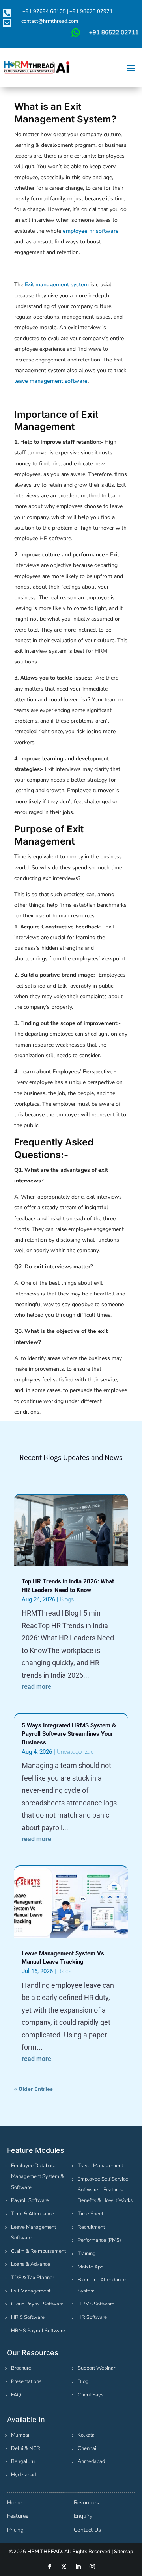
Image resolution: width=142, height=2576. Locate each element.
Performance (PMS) (99, 2240)
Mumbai (20, 2435)
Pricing (15, 2530)
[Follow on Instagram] (92, 2567)
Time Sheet (91, 2214)
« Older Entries (34, 2089)
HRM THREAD (45, 2552)
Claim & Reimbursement (38, 2251)
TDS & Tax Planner (33, 2278)
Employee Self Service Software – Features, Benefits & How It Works (105, 2190)
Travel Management (100, 2166)
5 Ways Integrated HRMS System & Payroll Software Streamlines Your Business (69, 1734)
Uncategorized (75, 1752)
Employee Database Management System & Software (37, 2176)
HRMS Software (96, 2304)
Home (15, 2503)
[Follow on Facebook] (50, 2567)
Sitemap (124, 2552)
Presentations (26, 2381)
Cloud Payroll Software (37, 2304)
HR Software (92, 2317)
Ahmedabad (91, 2461)
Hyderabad (23, 2475)
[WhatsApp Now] (104, 36)
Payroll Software (30, 2200)
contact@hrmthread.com (50, 21)
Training (87, 2254)
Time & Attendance (33, 2214)
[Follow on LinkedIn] (78, 2567)
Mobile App (91, 2267)
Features (18, 2516)
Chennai (87, 2448)
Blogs (67, 1599)
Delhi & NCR (26, 2448)
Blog (83, 2381)
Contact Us (87, 2530)
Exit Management (31, 2291)
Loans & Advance (31, 2264)
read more (36, 1687)
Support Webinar (96, 2368)
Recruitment (91, 2227)
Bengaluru (23, 2461)
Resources (86, 2503)
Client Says (91, 2395)
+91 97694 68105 (44, 11)
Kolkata (86, 2435)
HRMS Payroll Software (38, 2331)
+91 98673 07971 (91, 11)
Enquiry (83, 2516)
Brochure (21, 2368)
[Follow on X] (64, 2567)
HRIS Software (28, 2317)
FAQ (16, 2395)
